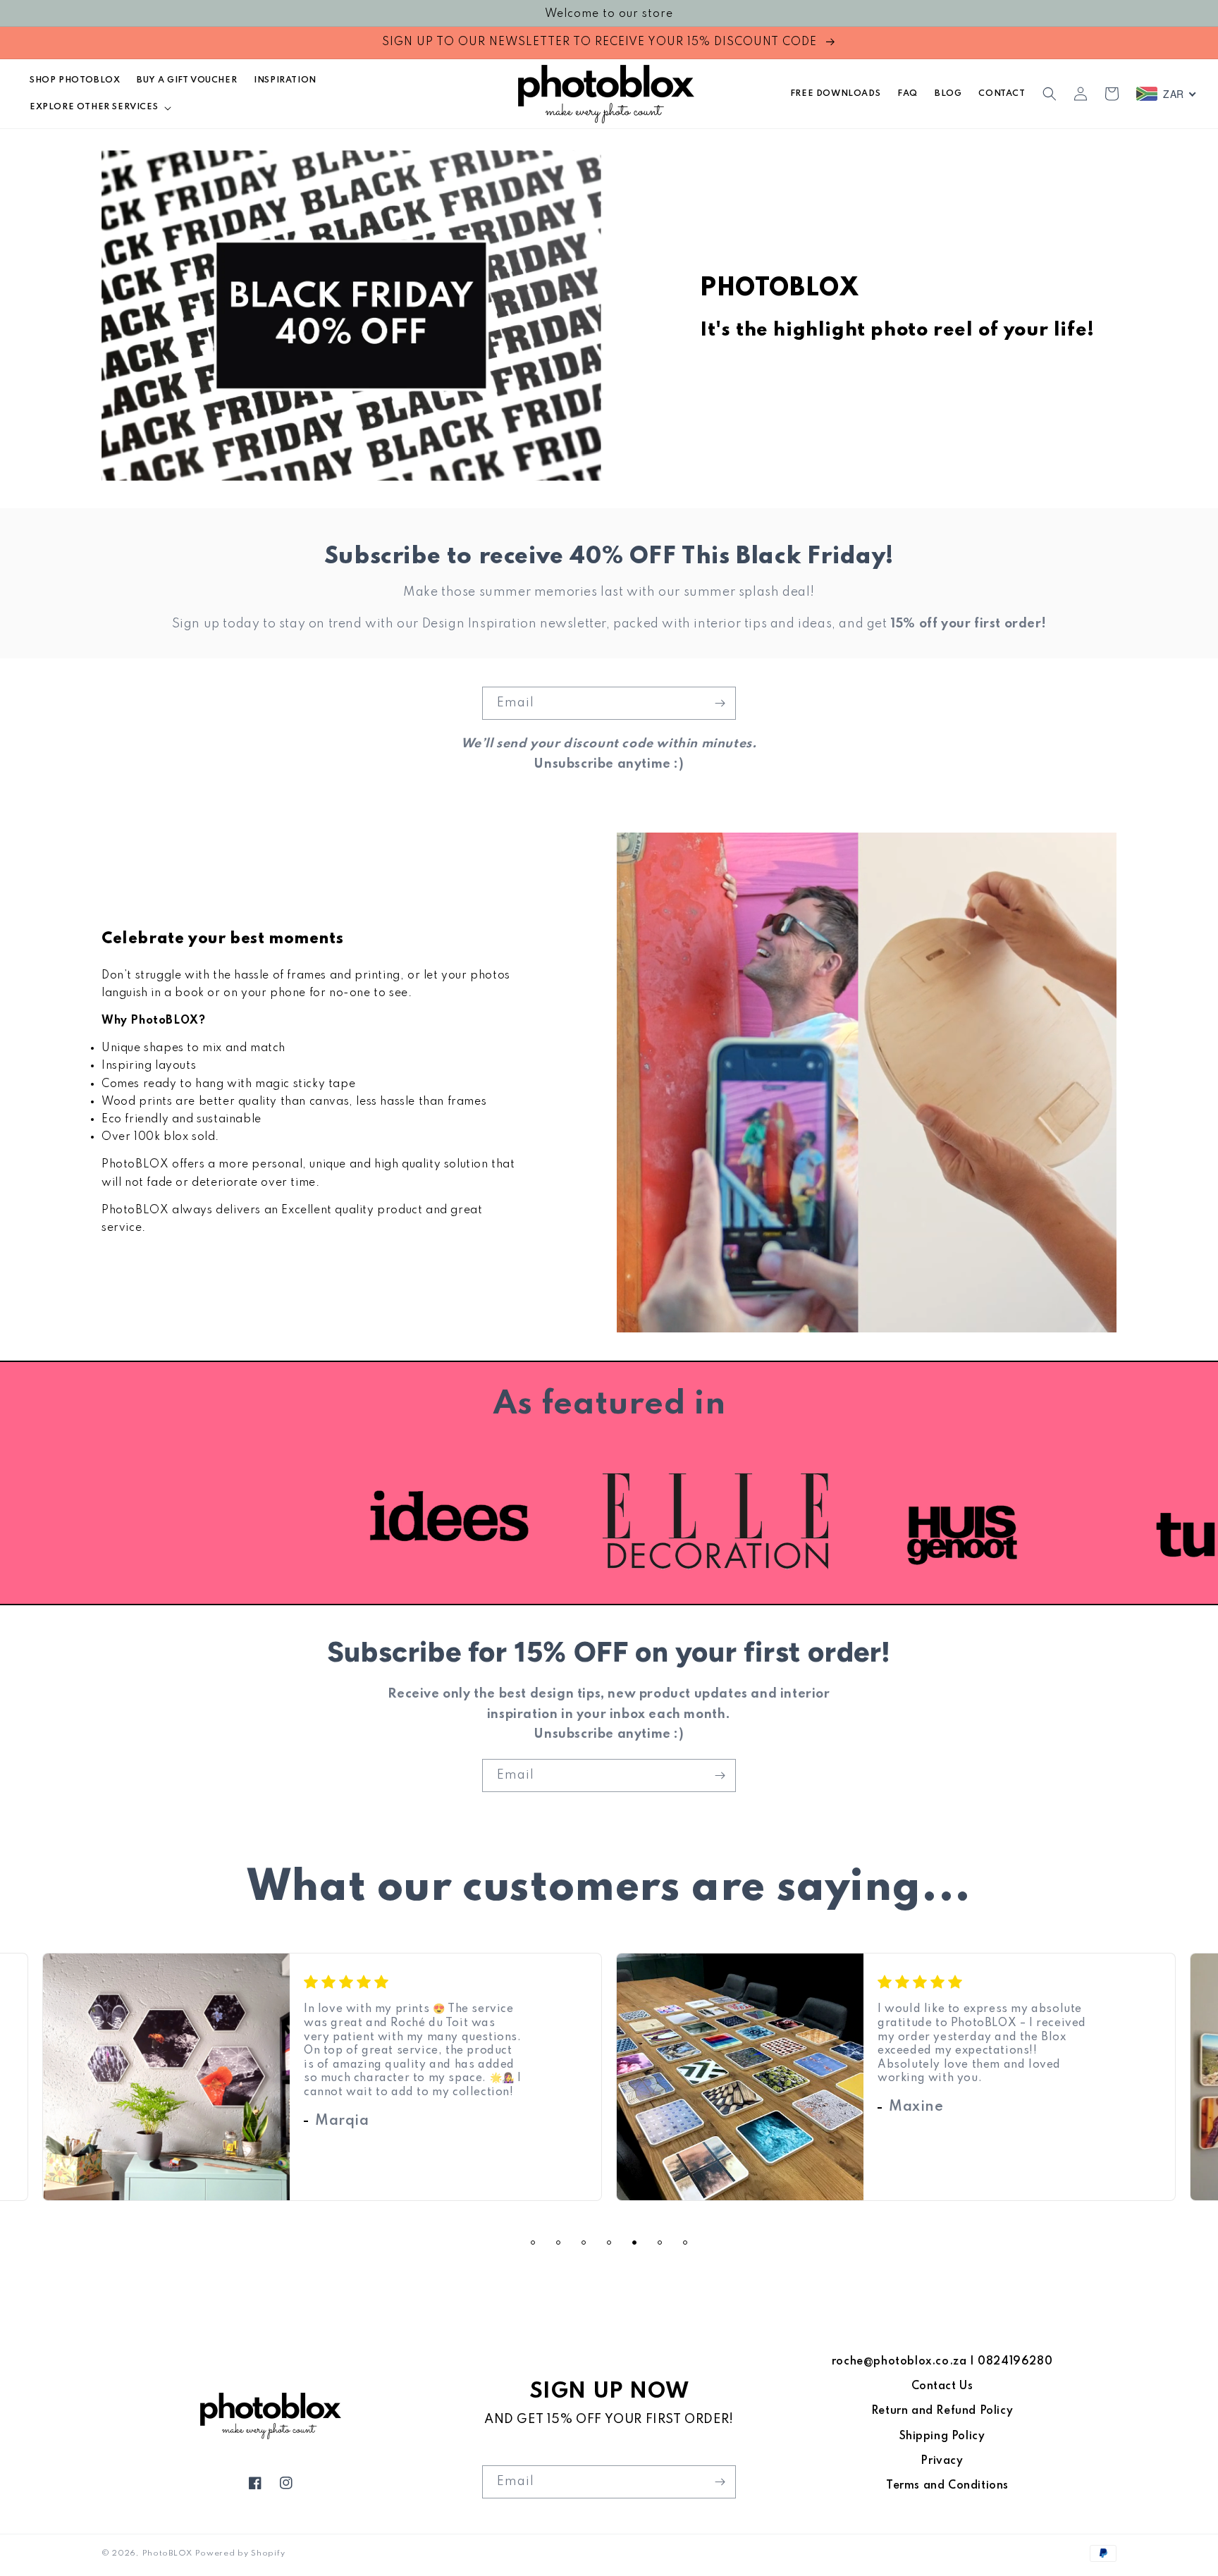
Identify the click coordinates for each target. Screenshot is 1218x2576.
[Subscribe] (720, 703)
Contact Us (942, 2386)
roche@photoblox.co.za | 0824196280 (942, 2362)
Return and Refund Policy (942, 2411)
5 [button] (634, 2243)
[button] (99, 107)
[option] (857, 1521)
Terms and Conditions (947, 2486)
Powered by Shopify (240, 2553)
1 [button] (533, 2243)
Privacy (942, 2461)
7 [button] (685, 2243)
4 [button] (609, 2243)
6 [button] (660, 2243)
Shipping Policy (942, 2436)
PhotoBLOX (167, 2553)
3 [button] (584, 2243)
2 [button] (558, 2243)
